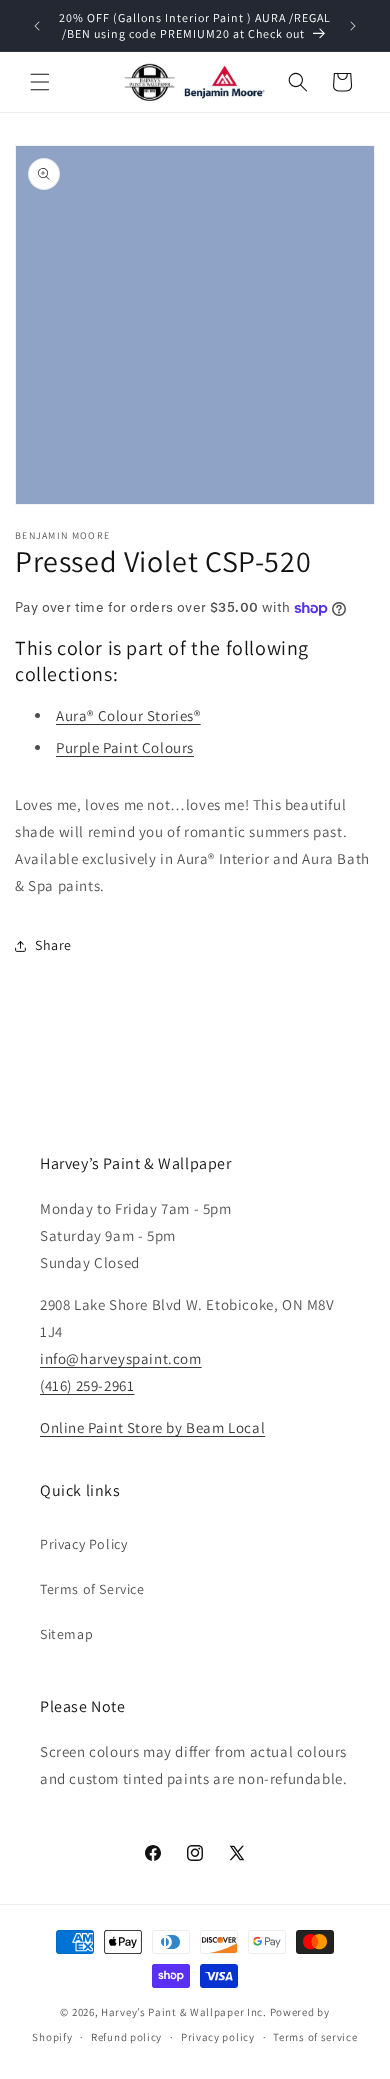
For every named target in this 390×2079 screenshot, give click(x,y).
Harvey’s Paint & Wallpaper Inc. (184, 2012)
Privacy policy (218, 2037)
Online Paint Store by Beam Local (152, 1427)
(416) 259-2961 (87, 1385)
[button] (40, 82)
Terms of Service (92, 1589)
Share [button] (53, 945)
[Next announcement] (353, 26)
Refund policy (126, 2037)
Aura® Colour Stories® (128, 715)
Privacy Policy (83, 1544)
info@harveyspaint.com (121, 1358)
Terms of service (315, 2037)
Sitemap (66, 1634)
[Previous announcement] (37, 26)
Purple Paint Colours (125, 747)
